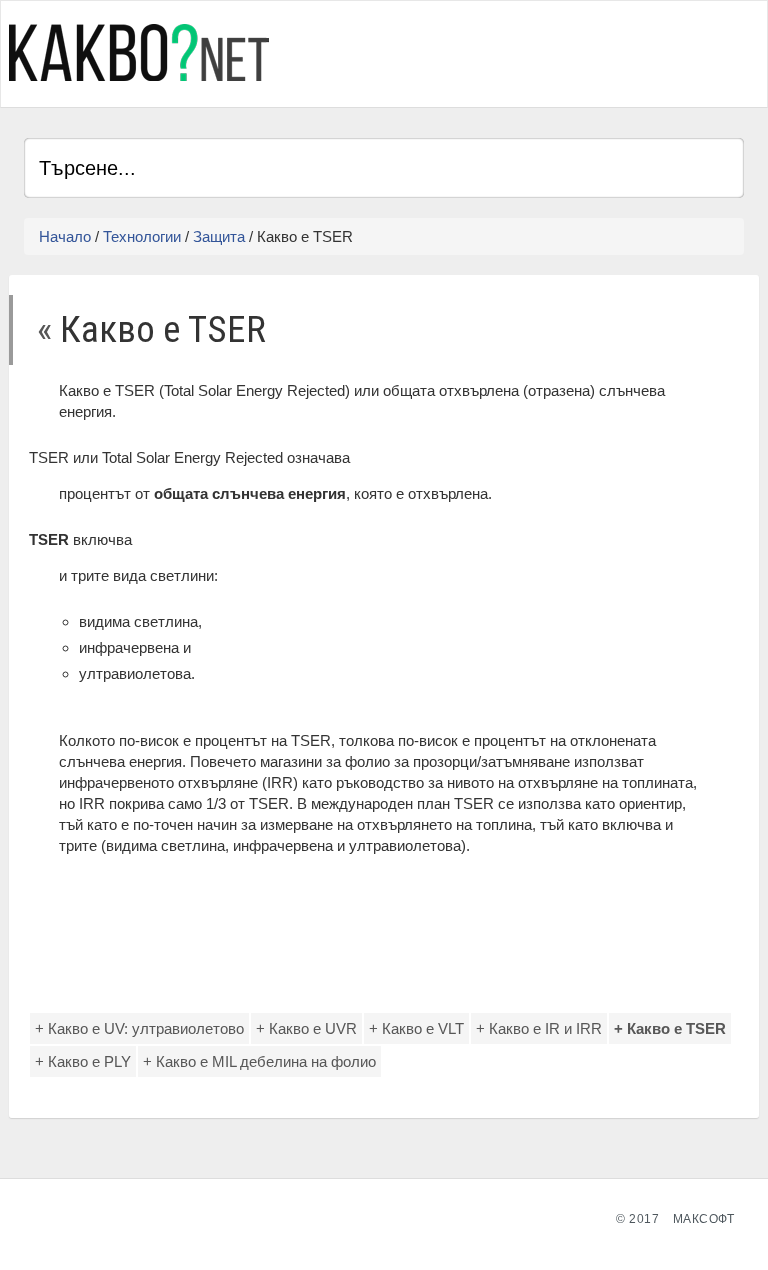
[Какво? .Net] (139, 52)
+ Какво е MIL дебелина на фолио (259, 1061)
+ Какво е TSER (670, 1028)
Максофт (704, 1219)
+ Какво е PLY (83, 1061)
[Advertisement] (510, 51)
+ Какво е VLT (416, 1028)
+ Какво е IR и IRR (539, 1028)
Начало (65, 236)
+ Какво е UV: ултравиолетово (139, 1028)
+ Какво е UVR (306, 1028)
